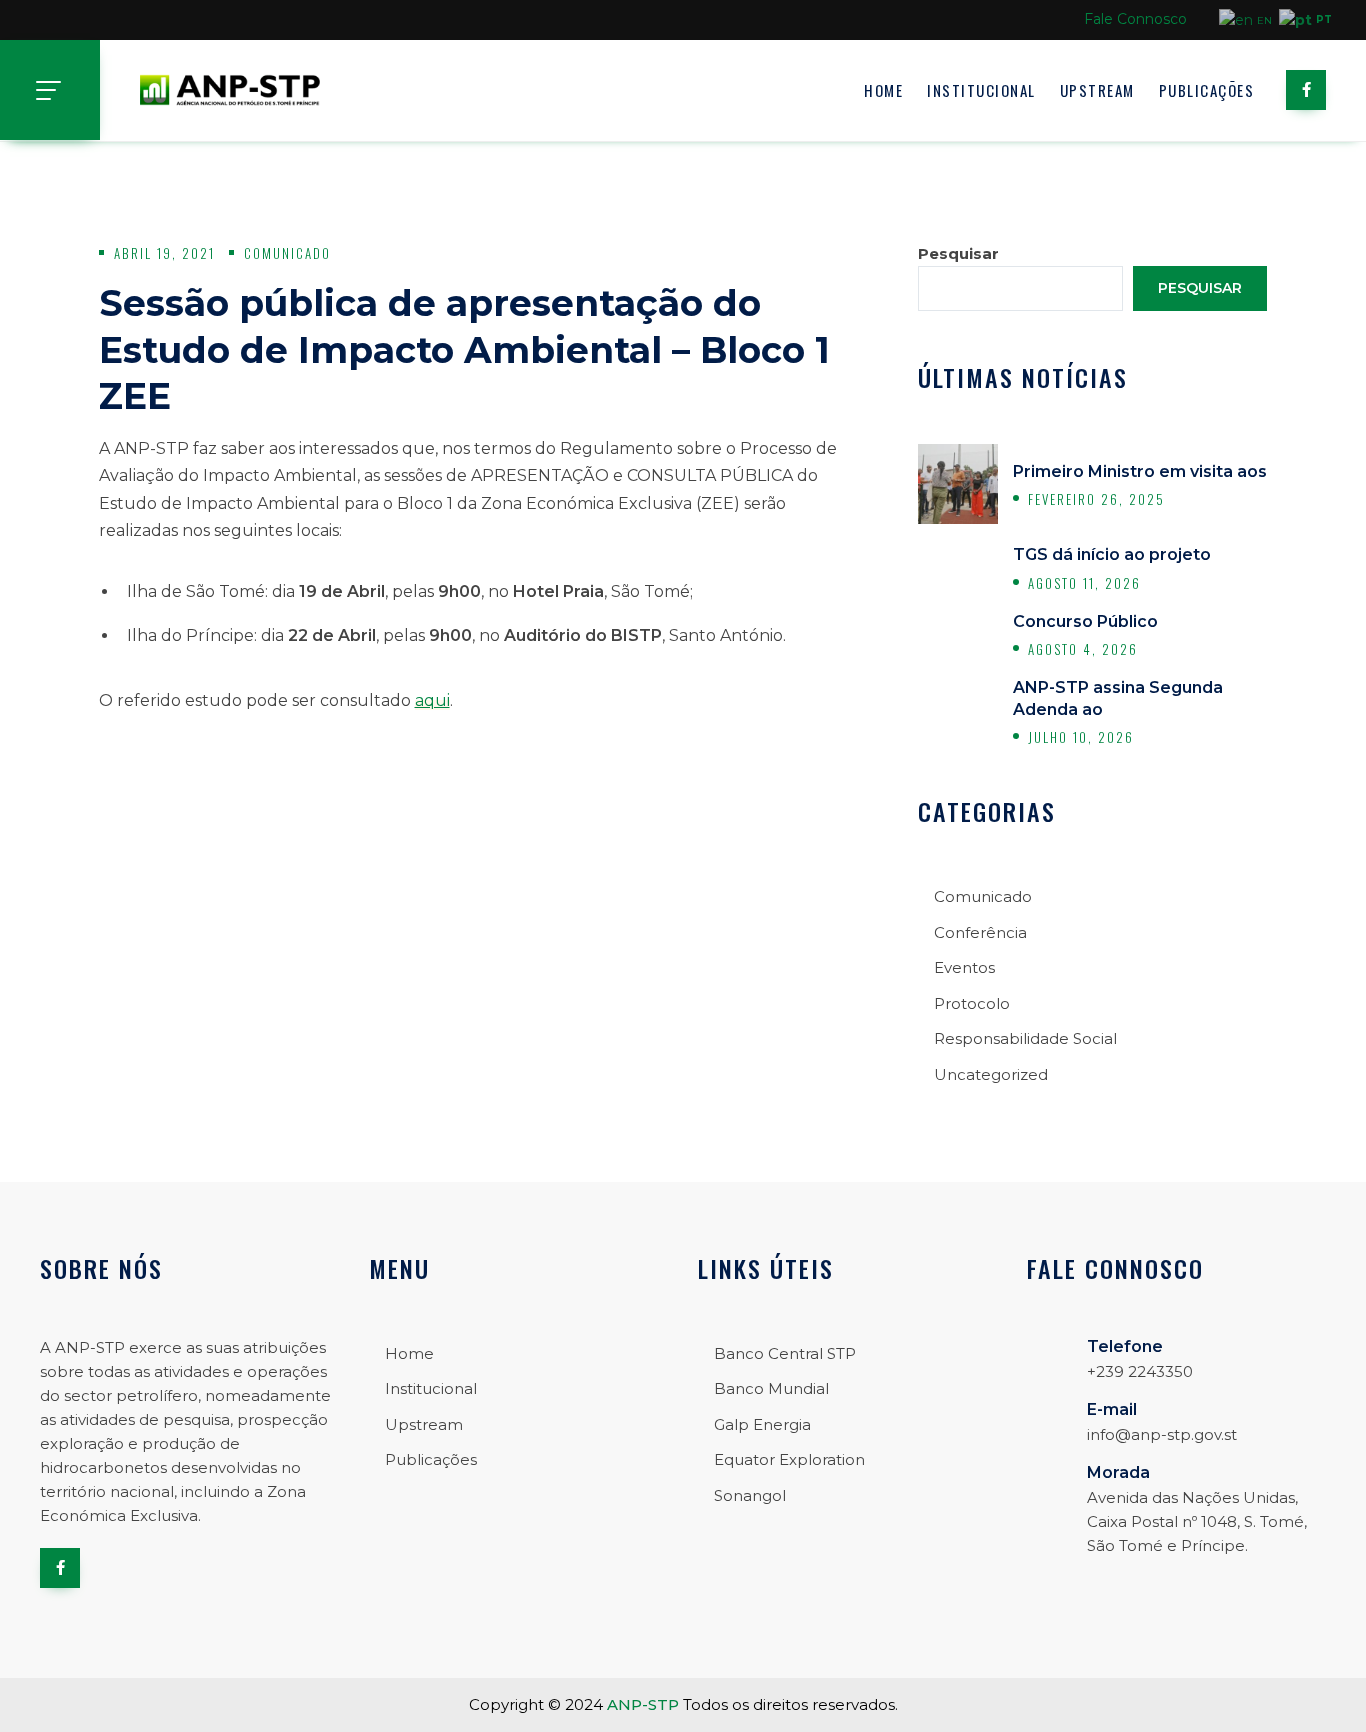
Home (883, 90)
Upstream (1097, 90)
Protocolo (972, 1003)
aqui (432, 700)
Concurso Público (1085, 621)
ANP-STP (643, 1704)
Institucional (981, 90)
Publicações (1207, 90)
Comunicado (287, 253)
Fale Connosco (1135, 19)
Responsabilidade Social (1025, 1038)
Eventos (964, 967)
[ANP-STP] (230, 90)
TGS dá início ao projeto (1112, 554)
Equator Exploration (789, 1459)
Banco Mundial (771, 1388)
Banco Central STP (785, 1353)
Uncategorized (991, 1074)
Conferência (980, 932)
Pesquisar (958, 253)
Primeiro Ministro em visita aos (1140, 471)
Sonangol (750, 1495)
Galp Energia (762, 1424)
